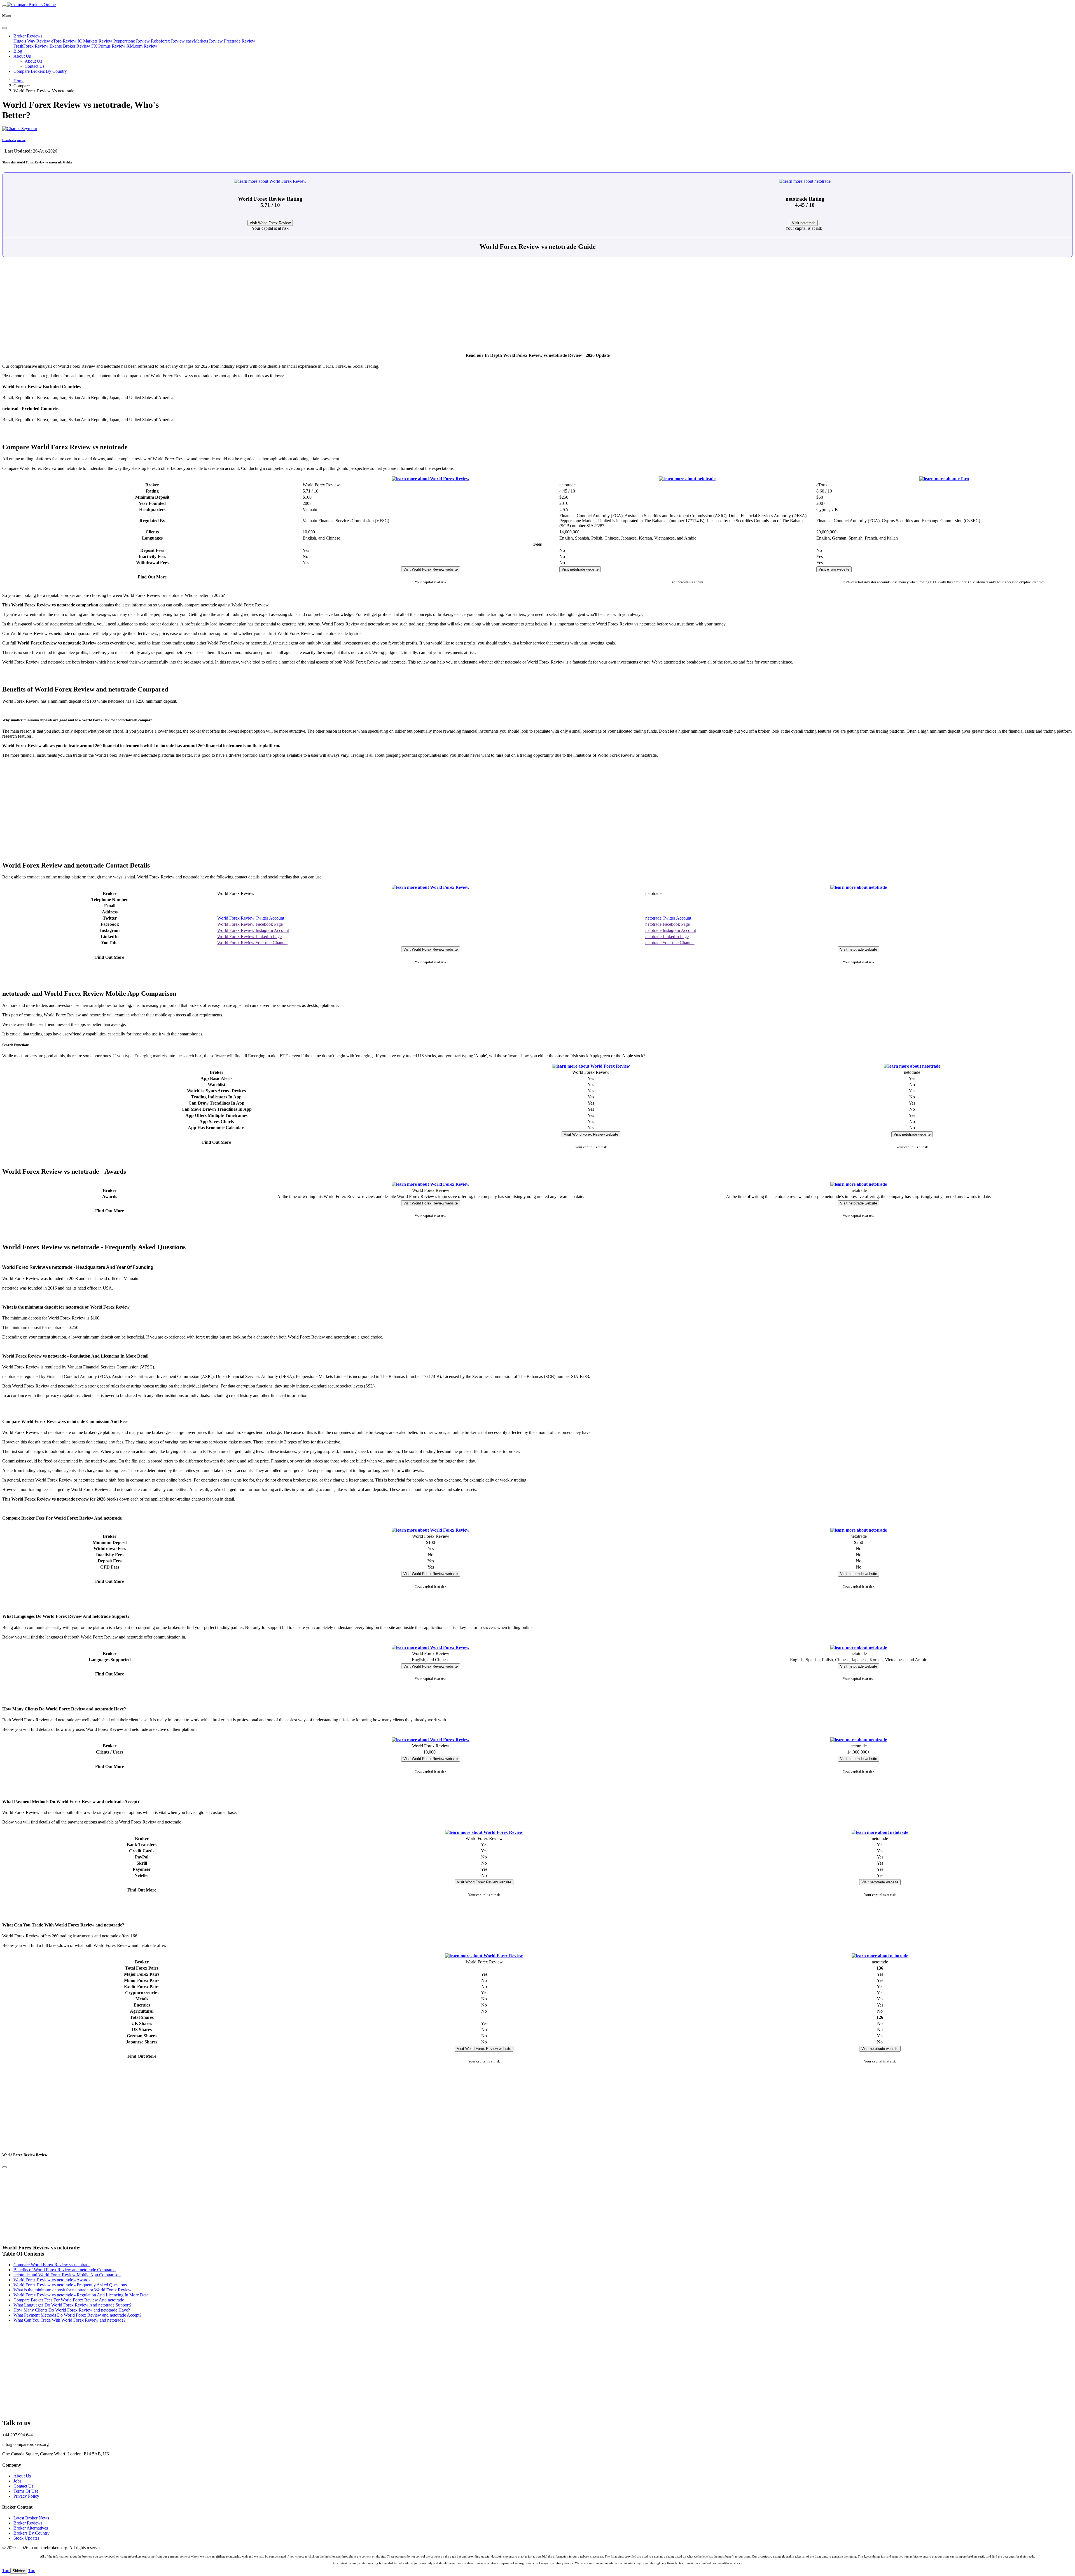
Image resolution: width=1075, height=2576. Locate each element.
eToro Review (64, 41)
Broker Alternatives (31, 2528)
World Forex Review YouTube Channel (252, 943)
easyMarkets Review (204, 41)
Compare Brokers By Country (40, 71)
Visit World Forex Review (270, 223)
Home (19, 81)
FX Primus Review (108, 46)
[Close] (4, 28)
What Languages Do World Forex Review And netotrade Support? (73, 2305)
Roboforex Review (168, 41)
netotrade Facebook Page (668, 924)
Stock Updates (26, 2538)
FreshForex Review (31, 46)
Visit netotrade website (580, 569)
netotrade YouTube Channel (670, 943)
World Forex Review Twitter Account (251, 918)
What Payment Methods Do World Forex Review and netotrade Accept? (77, 2315)
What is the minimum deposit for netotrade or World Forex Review (73, 2290)
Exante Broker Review (70, 46)
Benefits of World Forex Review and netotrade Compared (65, 2270)
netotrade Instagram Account (671, 930)
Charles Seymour (14, 140)
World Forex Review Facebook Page (250, 924)
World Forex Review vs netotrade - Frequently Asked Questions (70, 2285)
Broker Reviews (28, 36)
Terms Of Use (26, 2491)
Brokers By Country (31, 2533)
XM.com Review (142, 46)
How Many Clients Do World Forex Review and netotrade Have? (72, 2310)
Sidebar (19, 2571)
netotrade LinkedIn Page (667, 937)
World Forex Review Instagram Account (253, 930)
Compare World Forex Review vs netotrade (52, 2265)
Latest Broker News (31, 2518)
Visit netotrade (804, 223)
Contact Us (35, 66)
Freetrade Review (240, 41)
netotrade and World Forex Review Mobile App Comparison (67, 2275)
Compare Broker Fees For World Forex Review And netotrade (69, 2300)
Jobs (17, 2481)
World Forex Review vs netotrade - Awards (52, 2280)
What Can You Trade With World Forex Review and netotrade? (69, 2320)
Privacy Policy (26, 2496)
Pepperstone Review (132, 41)
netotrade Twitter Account (668, 918)
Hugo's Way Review (32, 41)
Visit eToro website (834, 569)
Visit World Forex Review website (431, 569)
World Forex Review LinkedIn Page (249, 937)
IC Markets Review (95, 41)
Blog (18, 51)
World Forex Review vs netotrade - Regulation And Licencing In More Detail (82, 2295)
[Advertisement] (537, 308)
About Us (22, 56)
